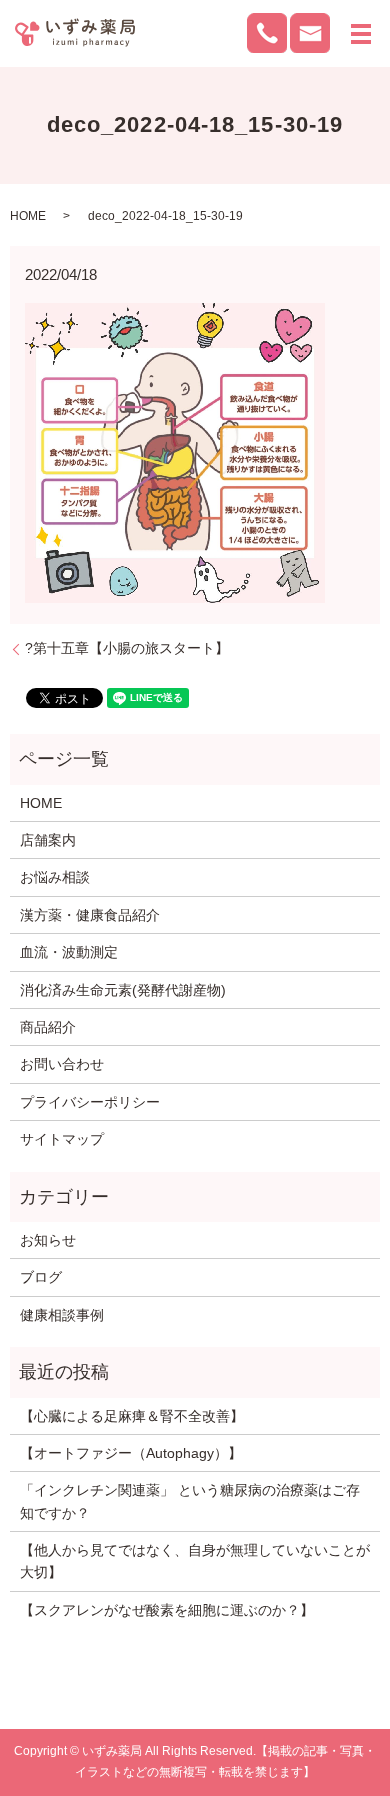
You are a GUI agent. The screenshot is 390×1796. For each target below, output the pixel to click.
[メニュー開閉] (361, 34)
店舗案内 (48, 840)
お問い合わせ (62, 1064)
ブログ (41, 1277)
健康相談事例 (62, 1315)
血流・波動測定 (69, 952)
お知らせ (48, 1240)
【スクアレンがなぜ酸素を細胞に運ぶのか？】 (167, 1610)
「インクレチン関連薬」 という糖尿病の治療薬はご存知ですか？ (190, 1501)
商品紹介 (48, 1027)
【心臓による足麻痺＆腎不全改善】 (132, 1416)
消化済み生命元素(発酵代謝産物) (123, 990)
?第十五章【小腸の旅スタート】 (127, 648)
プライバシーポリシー (90, 1102)
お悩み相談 (55, 877)
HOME (28, 216)
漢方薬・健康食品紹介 (90, 915)
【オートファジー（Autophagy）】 (131, 1453)
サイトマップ (62, 1139)
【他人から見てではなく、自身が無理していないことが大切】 (195, 1561)
